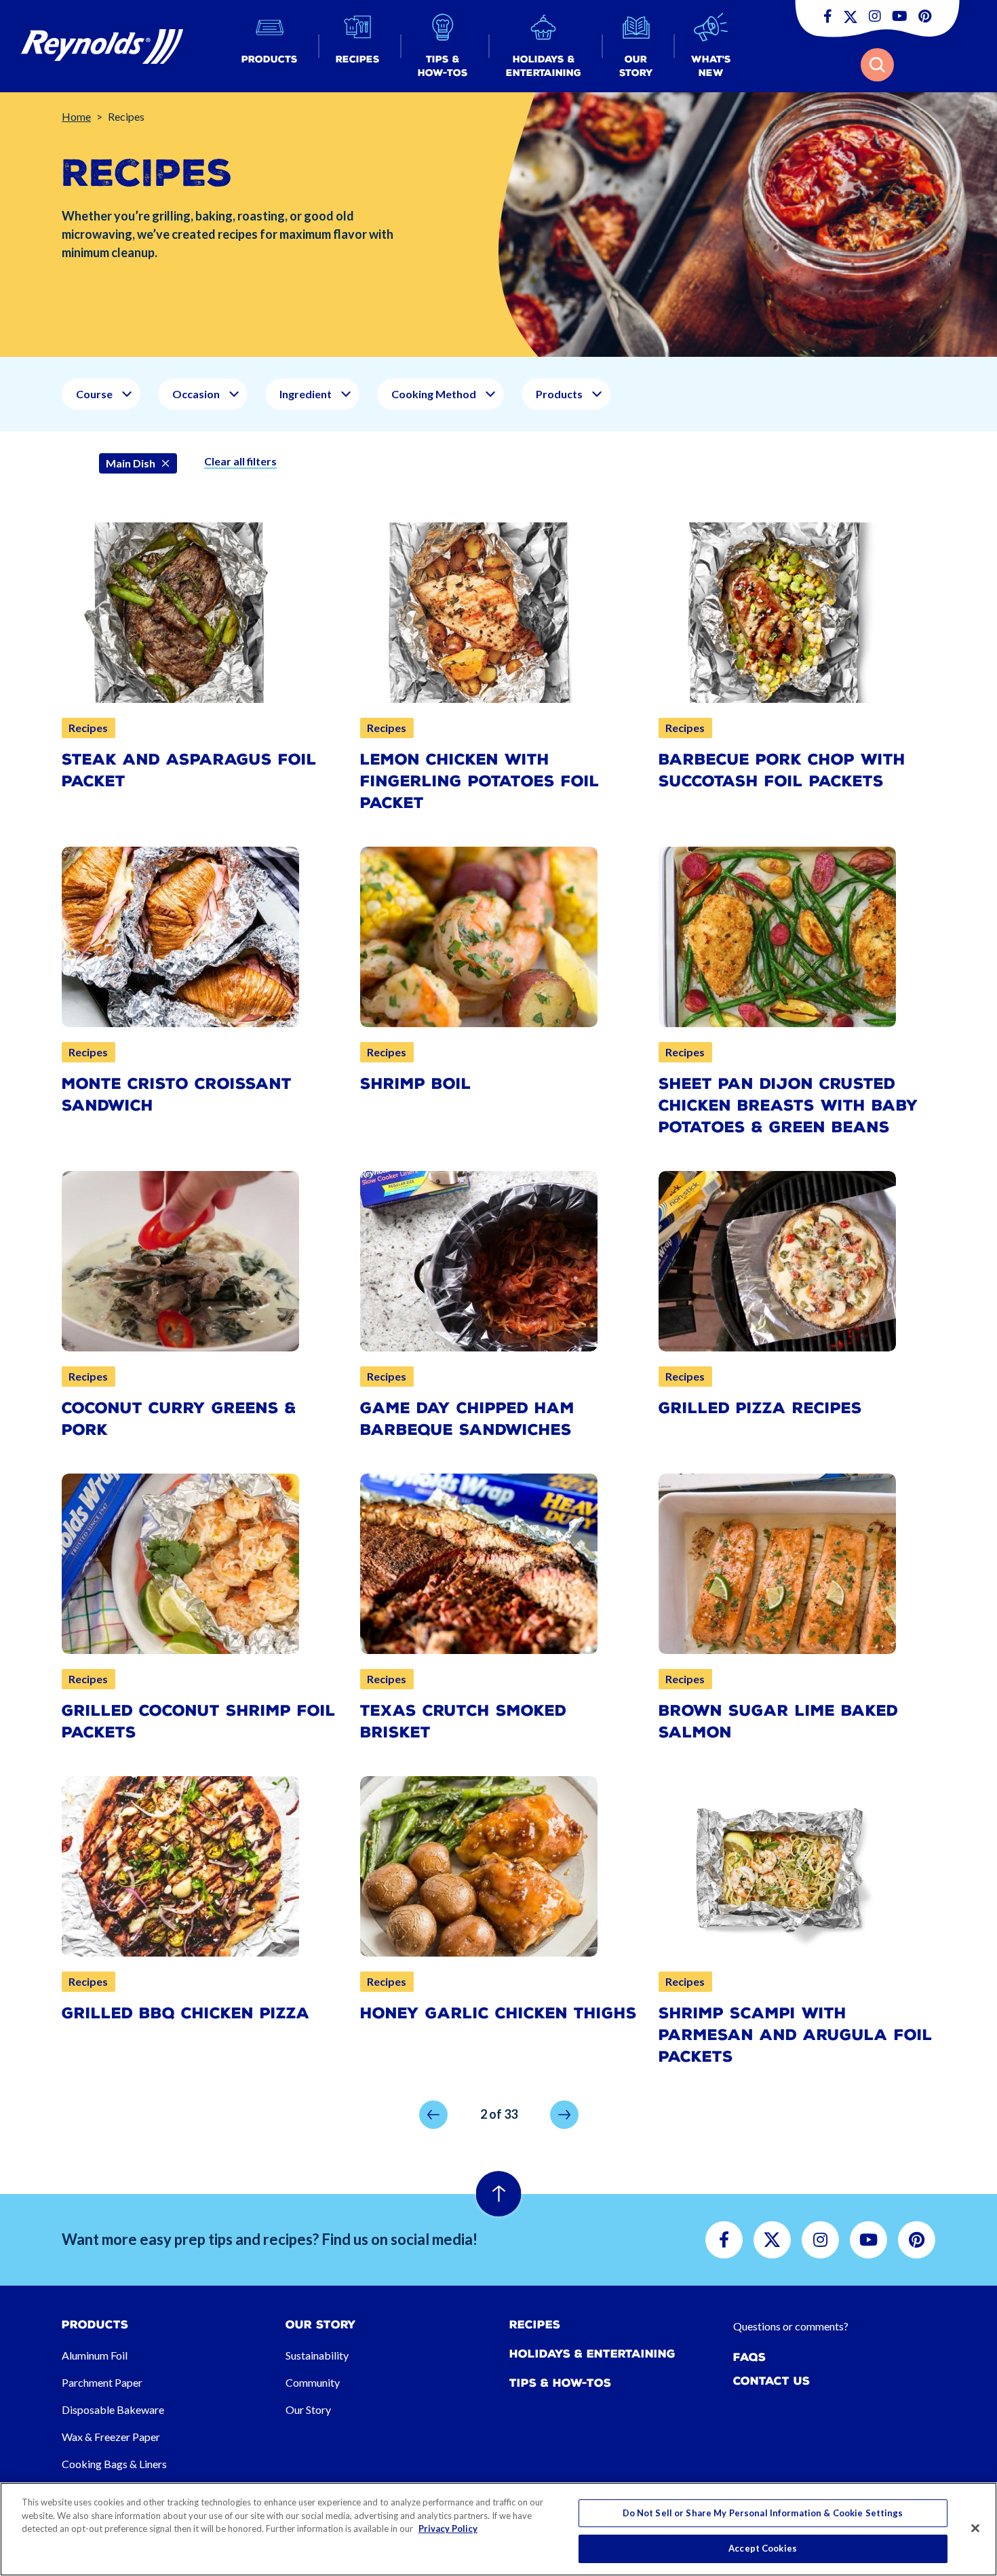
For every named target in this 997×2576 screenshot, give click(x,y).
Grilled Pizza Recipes (760, 1408)
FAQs (749, 2357)
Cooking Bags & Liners (114, 2464)
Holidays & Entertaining (592, 2354)
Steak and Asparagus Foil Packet (189, 770)
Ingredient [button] (306, 394)
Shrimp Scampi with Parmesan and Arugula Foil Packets (796, 2035)
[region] (498, 2529)
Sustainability (317, 2355)
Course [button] (94, 394)
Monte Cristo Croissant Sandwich (177, 1095)
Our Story (308, 2409)
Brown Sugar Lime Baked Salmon (778, 1722)
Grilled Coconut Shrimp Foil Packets (199, 1722)
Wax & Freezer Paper (111, 2437)
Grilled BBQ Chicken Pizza (186, 2013)
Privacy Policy (448, 2529)
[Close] (975, 2528)
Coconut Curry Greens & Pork (179, 1419)
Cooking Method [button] (434, 394)
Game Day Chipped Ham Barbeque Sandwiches (467, 1419)
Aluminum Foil (95, 2355)
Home (76, 116)
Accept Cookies (763, 2548)
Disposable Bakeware (113, 2409)
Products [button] (559, 394)
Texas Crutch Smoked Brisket (463, 1722)
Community (313, 2382)
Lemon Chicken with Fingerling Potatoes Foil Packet (480, 781)
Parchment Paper (102, 2382)
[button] (270, 46)
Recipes (535, 2325)
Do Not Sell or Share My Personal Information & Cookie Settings (763, 2513)
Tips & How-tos (560, 2383)
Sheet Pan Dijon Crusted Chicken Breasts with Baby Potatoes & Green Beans (788, 1106)
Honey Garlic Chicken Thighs (498, 2013)
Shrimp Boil (416, 1084)
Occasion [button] (196, 394)
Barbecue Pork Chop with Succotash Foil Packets (782, 770)
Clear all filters (240, 461)
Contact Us (771, 2381)
